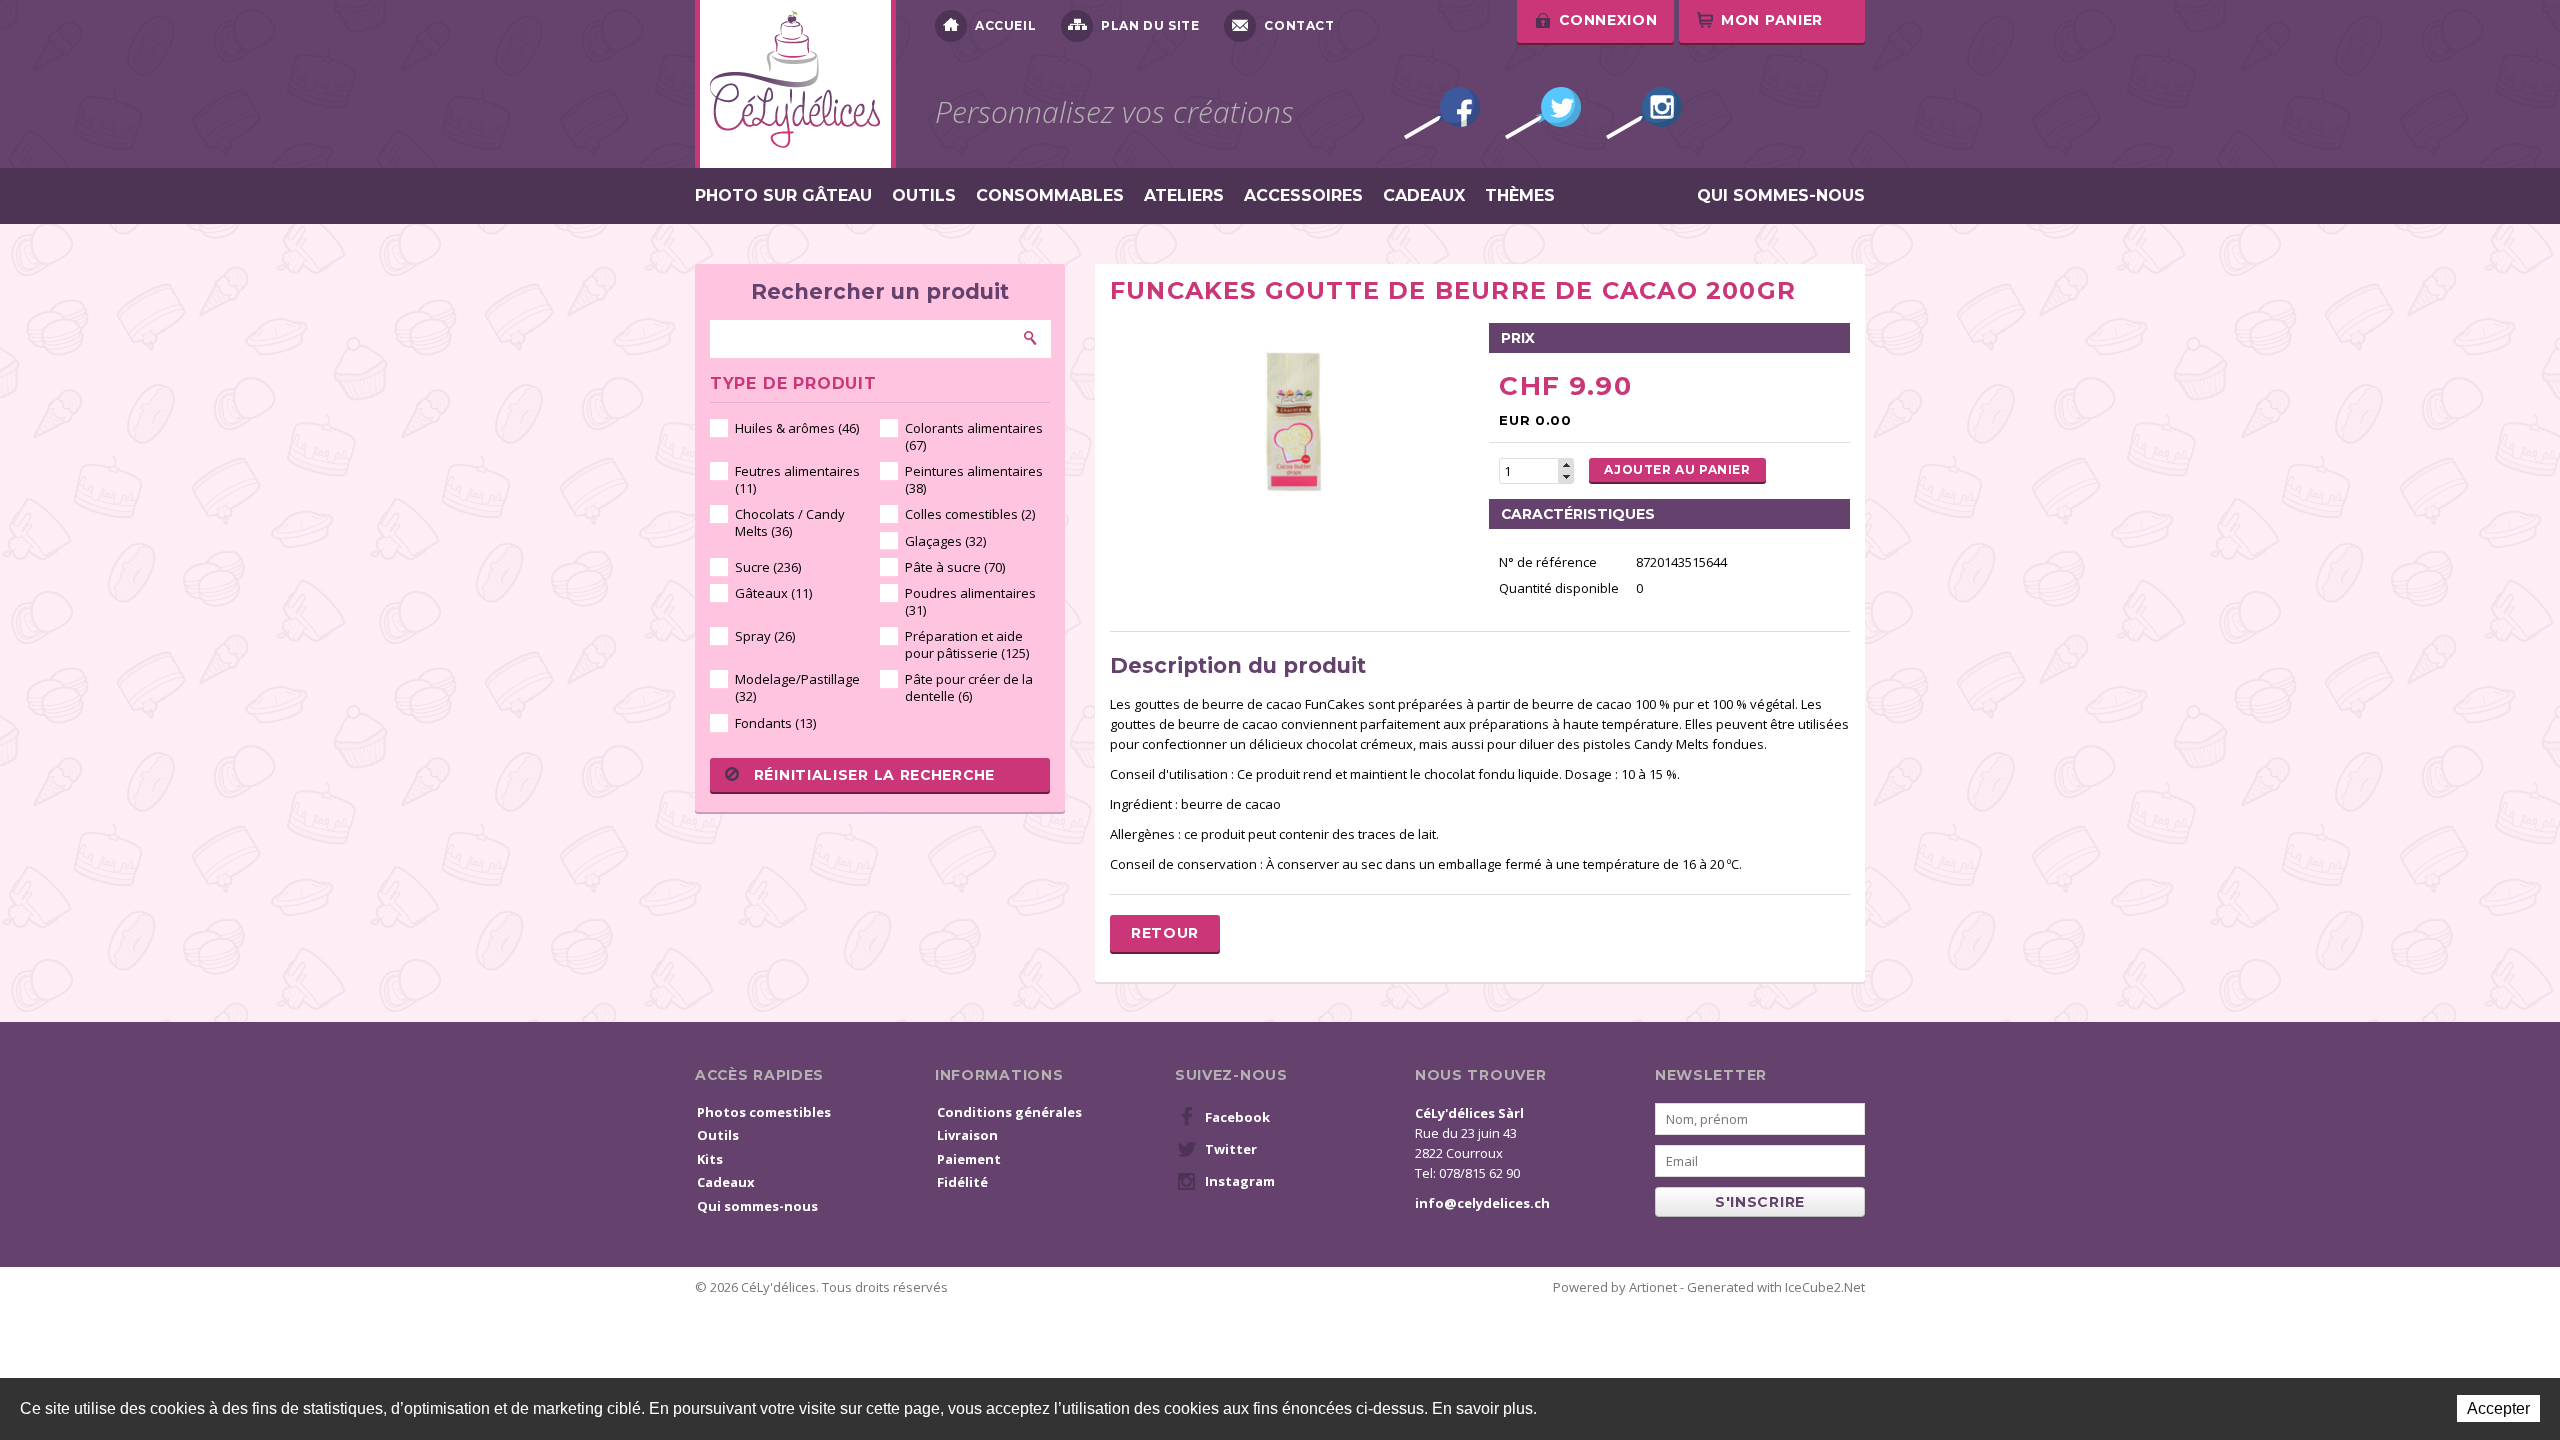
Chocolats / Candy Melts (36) (790, 522)
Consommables (1050, 196)
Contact (1299, 25)
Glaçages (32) (945, 541)
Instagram (1644, 113)
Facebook (1442, 113)
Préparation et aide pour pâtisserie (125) (967, 644)
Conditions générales (1009, 1112)
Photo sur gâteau (783, 196)
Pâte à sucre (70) (955, 567)
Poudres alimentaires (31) (970, 601)
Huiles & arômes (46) (797, 428)
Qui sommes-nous (1781, 196)
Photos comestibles (764, 1112)
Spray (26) (765, 636)
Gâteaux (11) (773, 593)
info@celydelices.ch (1482, 1203)
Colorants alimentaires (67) (974, 436)
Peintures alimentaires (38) (974, 479)
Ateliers (1184, 196)
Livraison (967, 1135)
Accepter (2498, 1408)
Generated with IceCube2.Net (1776, 1287)
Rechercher (1031, 338)
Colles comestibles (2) (970, 514)
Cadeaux (1424, 196)
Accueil (1005, 25)
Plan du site (1150, 25)
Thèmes (1520, 196)
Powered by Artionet (1615, 1287)
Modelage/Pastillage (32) (797, 687)
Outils (924, 196)
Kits (710, 1159)
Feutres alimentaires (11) (797, 479)
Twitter (1543, 113)
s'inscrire (1760, 1202)
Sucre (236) (768, 567)
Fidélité (962, 1182)
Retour (1165, 933)
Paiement (969, 1159)
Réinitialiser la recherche (874, 775)
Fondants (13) (775, 723)
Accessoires (1303, 196)
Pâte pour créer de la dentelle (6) (969, 687)
